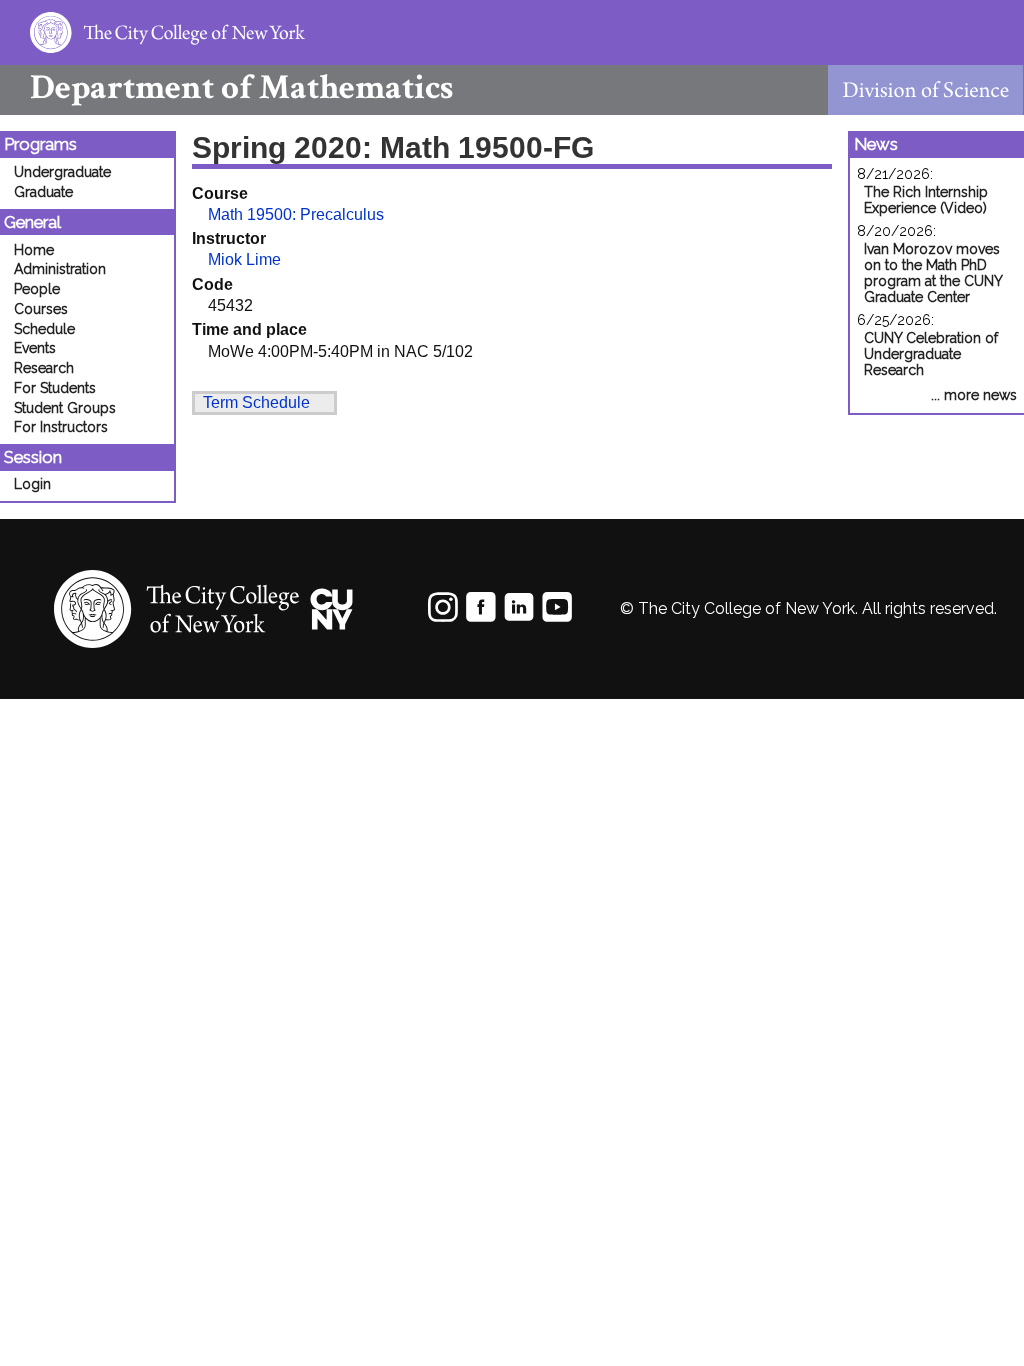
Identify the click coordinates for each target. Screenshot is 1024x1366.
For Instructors (61, 427)
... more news (974, 395)
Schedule (44, 329)
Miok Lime (244, 259)
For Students (55, 388)
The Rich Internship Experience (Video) (926, 200)
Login (32, 484)
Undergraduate (62, 172)
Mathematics (241, 87)
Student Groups (65, 408)
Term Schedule (256, 402)
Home (34, 250)
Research (44, 368)
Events (35, 348)
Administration (60, 269)
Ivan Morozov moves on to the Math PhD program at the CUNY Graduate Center (933, 273)
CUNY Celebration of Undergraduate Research (931, 354)
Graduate (43, 192)
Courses (41, 309)
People (37, 289)
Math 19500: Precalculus (296, 214)
